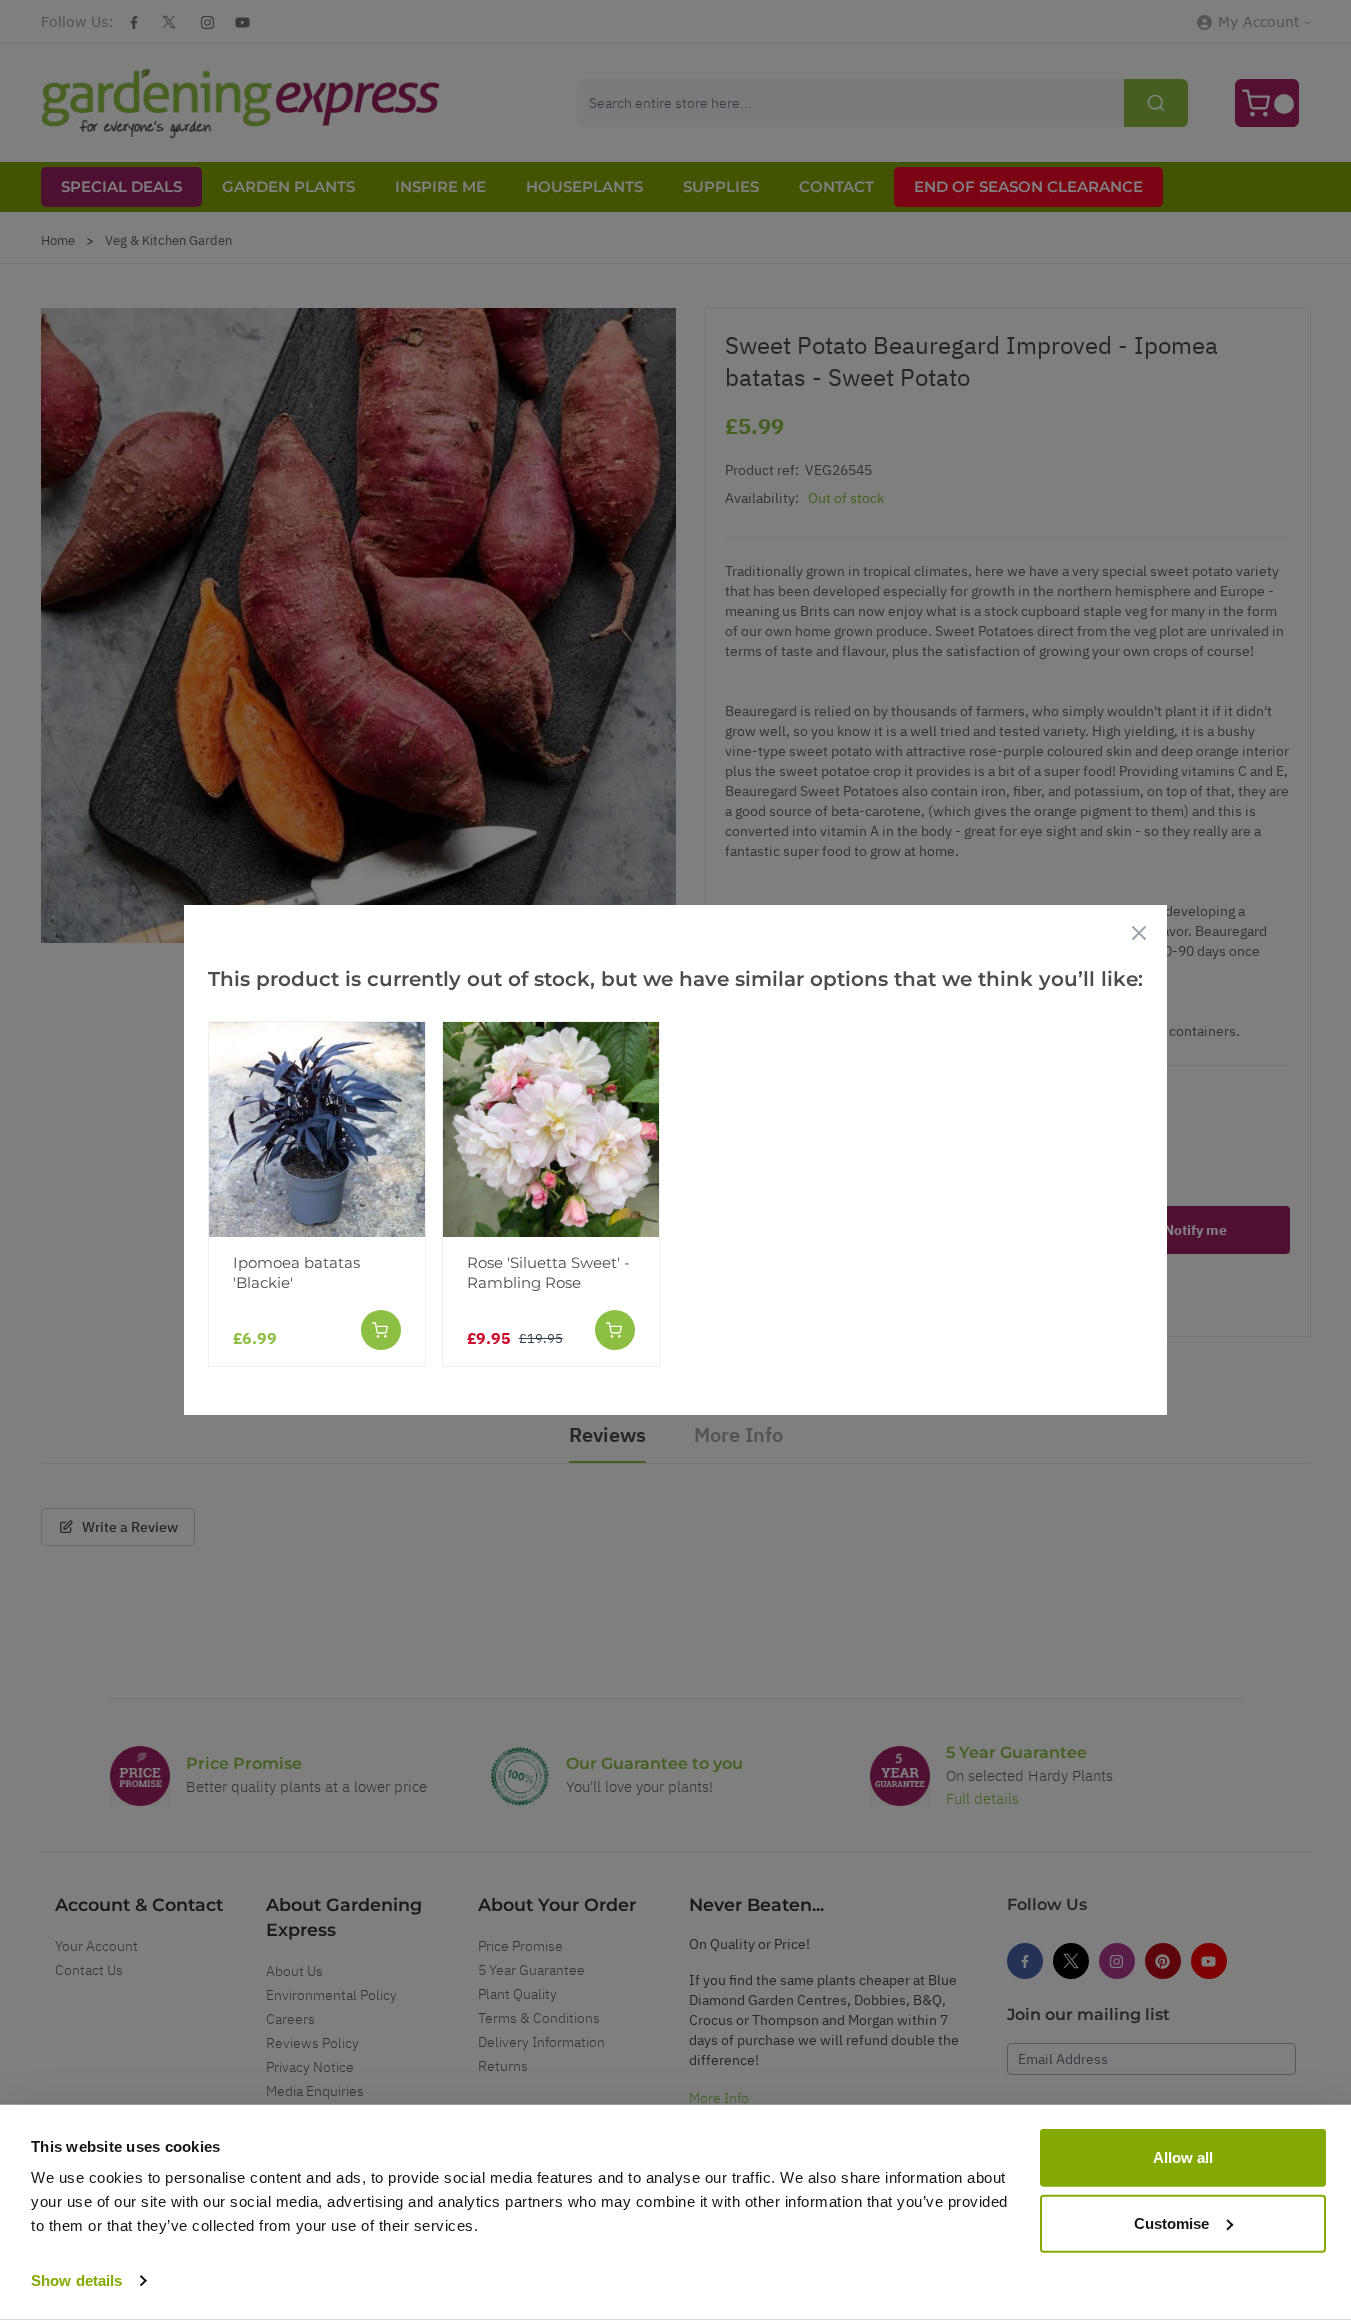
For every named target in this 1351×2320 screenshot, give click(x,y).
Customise (1171, 2222)
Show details (76, 2280)
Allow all (1183, 2157)
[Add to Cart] (381, 1330)
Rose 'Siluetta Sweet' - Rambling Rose (548, 1272)
